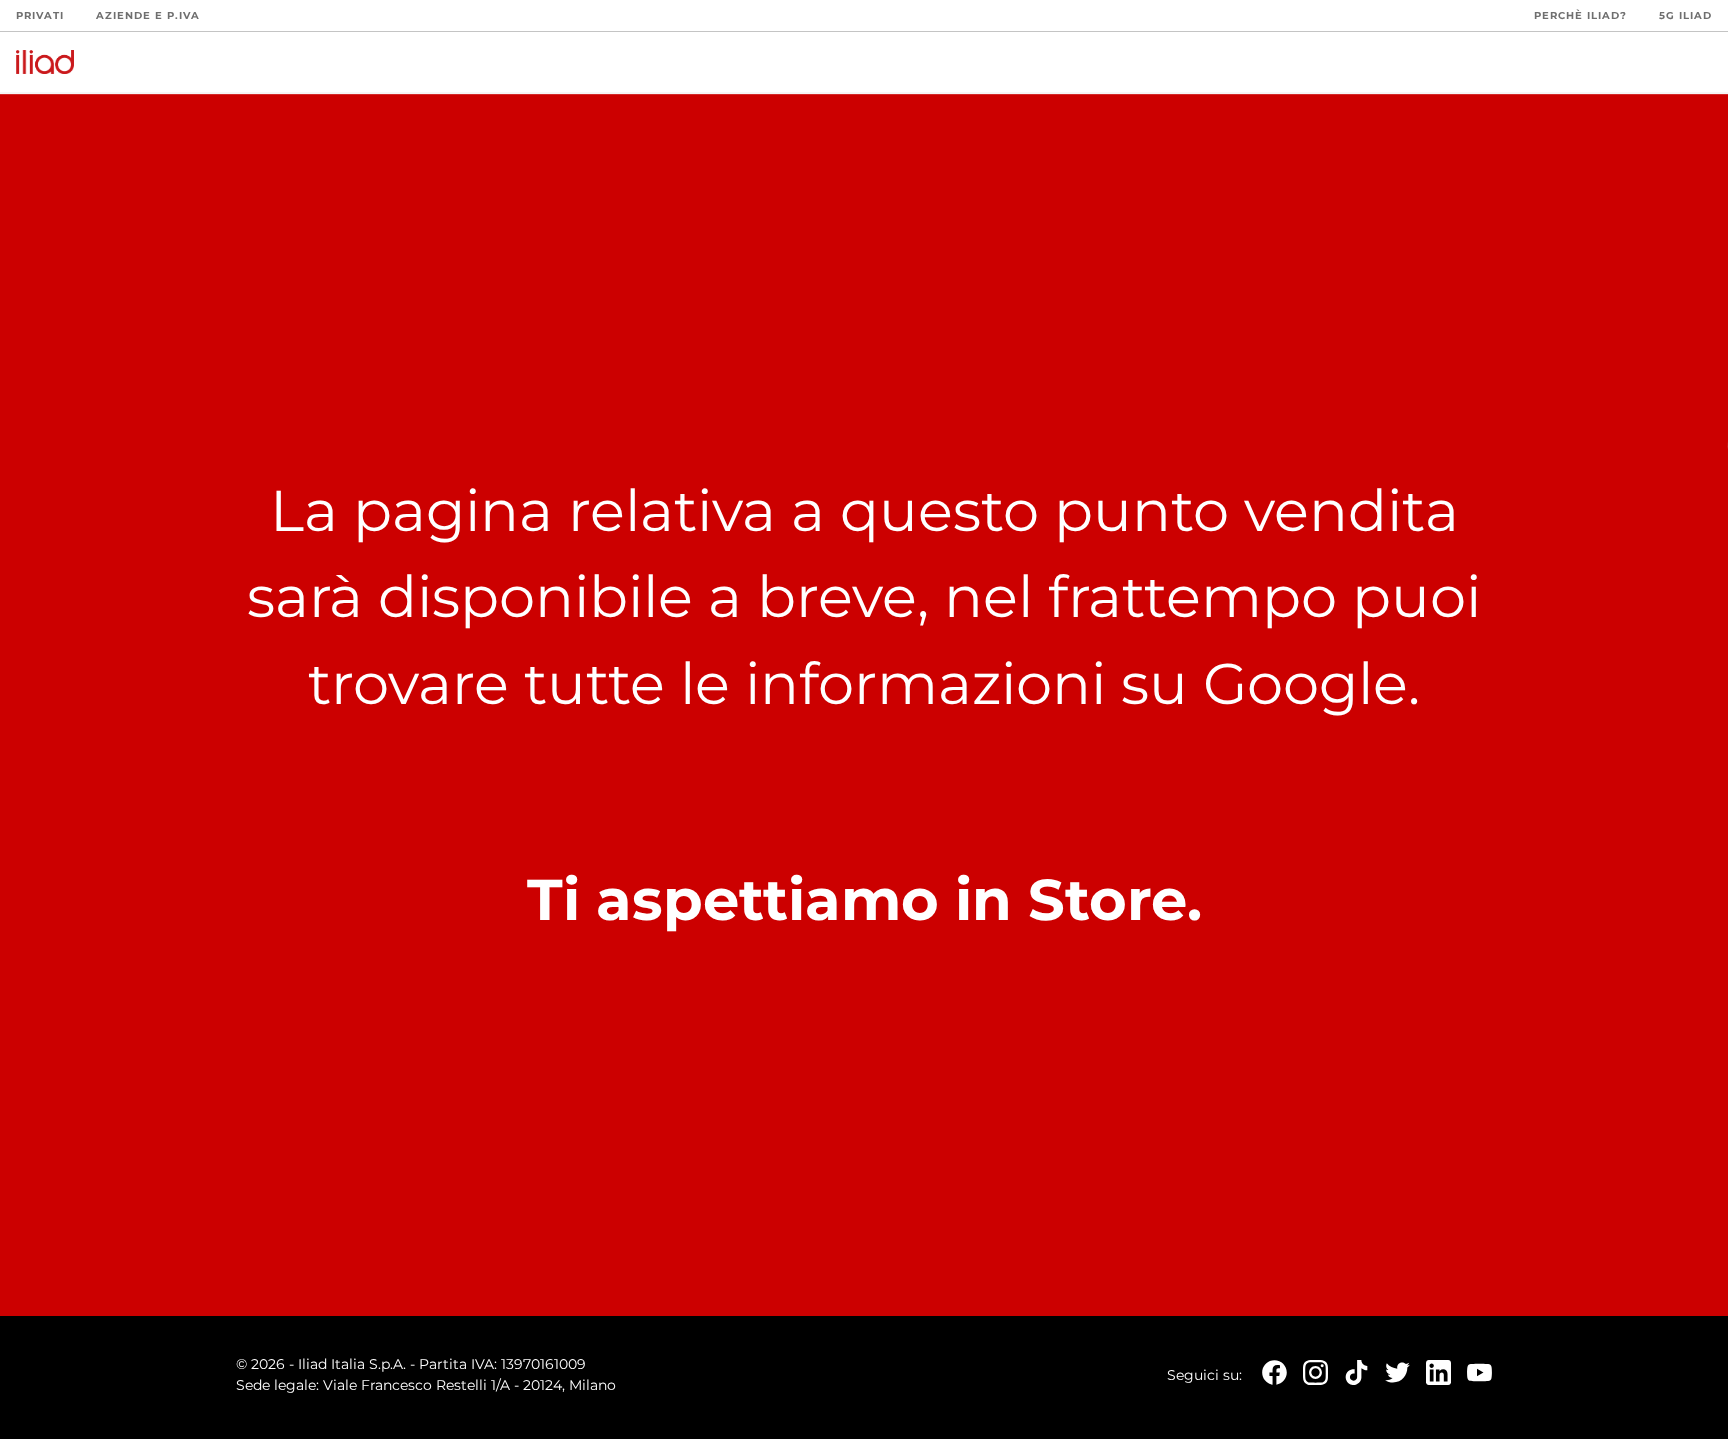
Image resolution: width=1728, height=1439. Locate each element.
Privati (40, 15)
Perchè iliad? (1580, 15)
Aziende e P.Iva (148, 15)
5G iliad (1685, 15)
